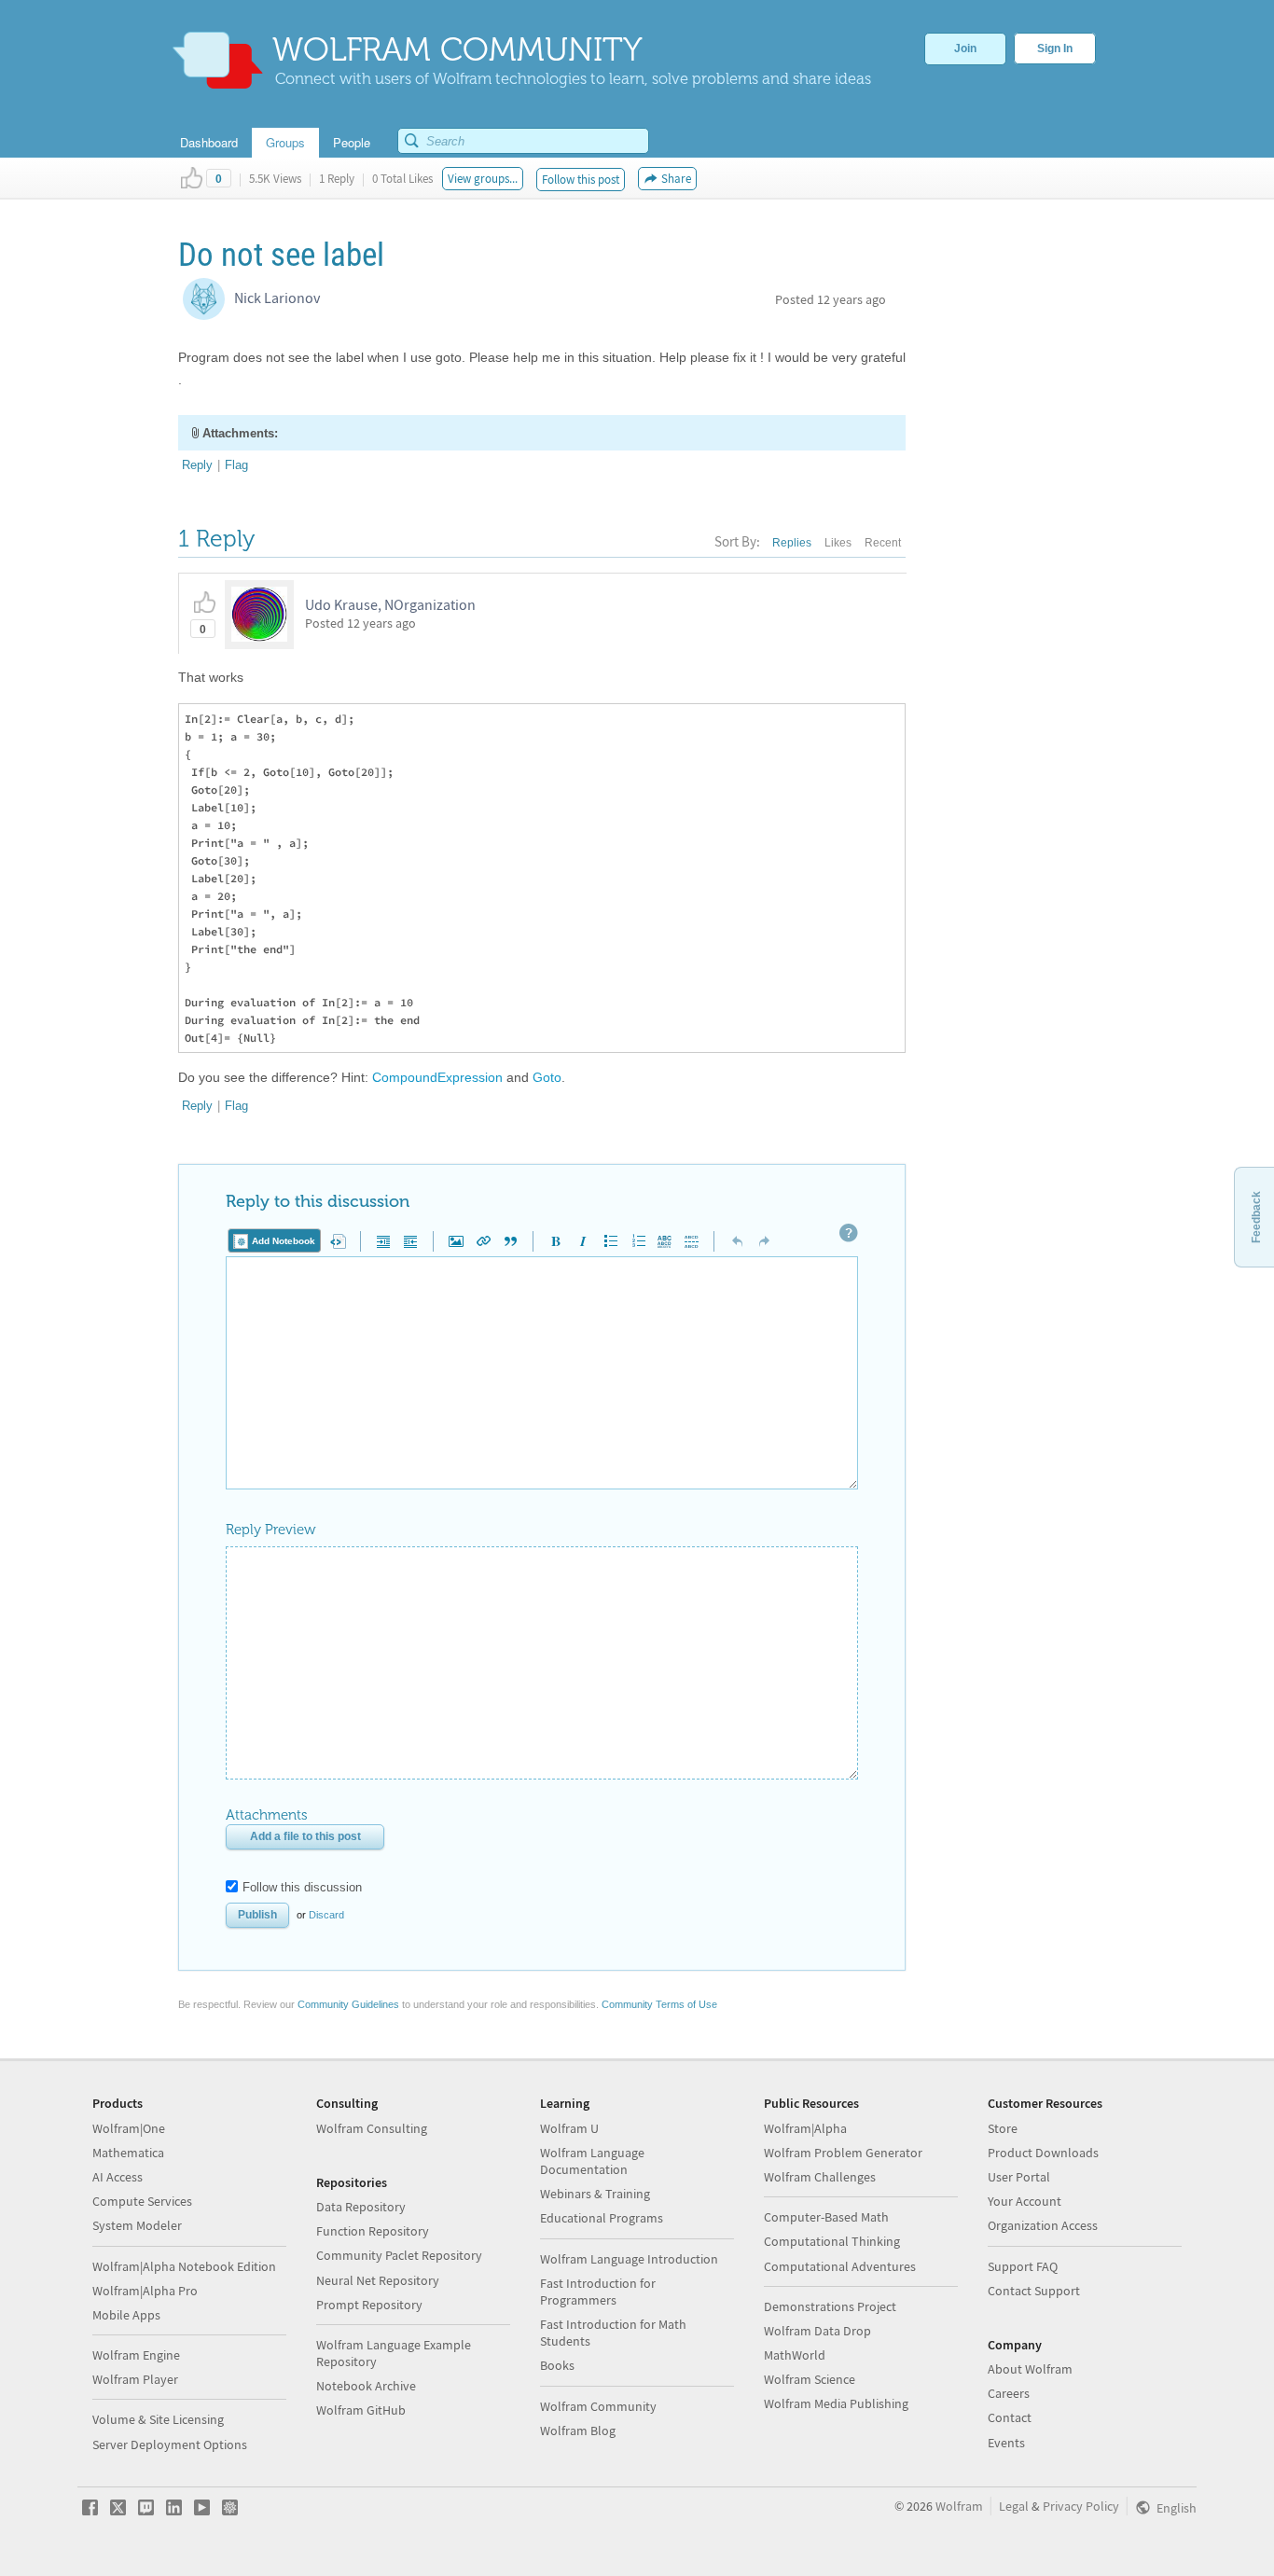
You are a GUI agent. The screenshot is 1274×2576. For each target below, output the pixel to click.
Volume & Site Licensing (158, 2419)
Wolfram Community (598, 2406)
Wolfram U (569, 2128)
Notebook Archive (366, 2386)
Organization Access (1043, 2225)
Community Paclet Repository (399, 2255)
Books (557, 2365)
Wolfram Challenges (820, 2177)
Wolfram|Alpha (805, 2128)
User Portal (1019, 2177)
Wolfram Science (810, 2379)
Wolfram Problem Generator (843, 2153)
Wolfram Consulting (372, 2128)
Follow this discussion (302, 1887)
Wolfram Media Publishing (836, 2403)
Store (1003, 2128)
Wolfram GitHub (361, 2410)
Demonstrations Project (830, 2306)
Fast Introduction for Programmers (598, 2292)
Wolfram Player (135, 2379)
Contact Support (1034, 2291)
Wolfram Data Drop (817, 2331)
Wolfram (959, 2506)
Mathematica (128, 2153)
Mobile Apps (126, 2315)
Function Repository (373, 2231)
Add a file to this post (305, 1836)
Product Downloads (1043, 2153)
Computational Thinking (832, 2241)
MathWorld (795, 2355)
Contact (1010, 2417)
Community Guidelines (348, 2004)
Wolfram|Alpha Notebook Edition (184, 2266)
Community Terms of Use (659, 2004)
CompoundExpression (437, 1077)
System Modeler (137, 2225)
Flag (236, 465)
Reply (197, 465)
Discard (326, 1915)
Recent (883, 543)
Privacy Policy (1081, 2506)
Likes (838, 543)
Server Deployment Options (170, 2444)
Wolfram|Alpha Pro (145, 2291)
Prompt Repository (369, 2305)
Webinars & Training (595, 2194)
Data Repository (361, 2207)
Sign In (1055, 48)
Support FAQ (1023, 2266)
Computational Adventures (840, 2266)
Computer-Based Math (826, 2217)
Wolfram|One (129, 2128)
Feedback (1256, 1217)
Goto (547, 1077)
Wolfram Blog (578, 2431)
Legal (1014, 2506)
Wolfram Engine (136, 2355)
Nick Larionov (277, 298)
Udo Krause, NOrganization (390, 604)
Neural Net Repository (378, 2280)
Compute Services (142, 2201)
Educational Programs (602, 2218)
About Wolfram (1030, 2369)
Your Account (1025, 2201)
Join (965, 48)
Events (1006, 2443)
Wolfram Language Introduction (629, 2259)
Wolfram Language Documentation (592, 2161)
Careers (1009, 2393)
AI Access (118, 2177)
